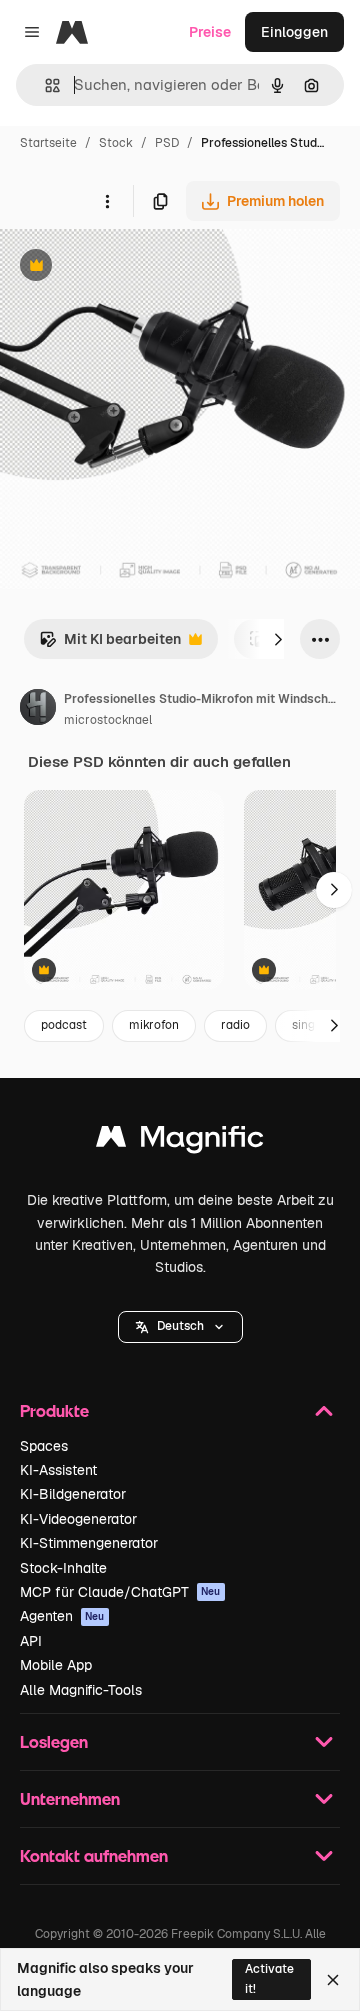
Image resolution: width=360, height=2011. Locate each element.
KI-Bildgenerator (73, 1494)
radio (235, 1025)
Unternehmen (70, 1798)
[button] (180, 1327)
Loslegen (54, 1741)
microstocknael (108, 720)
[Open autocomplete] (44, 85)
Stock (116, 143)
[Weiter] (278, 639)
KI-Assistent (58, 1470)
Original (128, 267)
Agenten (62, 1616)
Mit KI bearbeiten (110, 644)
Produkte (54, 1410)
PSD (167, 143)
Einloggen (294, 32)
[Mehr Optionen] (107, 201)
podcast (64, 1025)
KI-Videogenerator (78, 1519)
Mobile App (56, 1665)
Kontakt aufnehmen (94, 1855)
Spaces (44, 1446)
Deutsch (180, 1326)
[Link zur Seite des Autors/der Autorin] (38, 710)
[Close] (333, 1980)
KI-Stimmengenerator (89, 1543)
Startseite (48, 143)
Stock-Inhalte (63, 1568)
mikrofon (154, 1025)
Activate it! (269, 1978)
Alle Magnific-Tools (81, 1690)
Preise (210, 32)
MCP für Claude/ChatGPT (120, 1592)
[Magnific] (180, 1141)
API (31, 1641)
